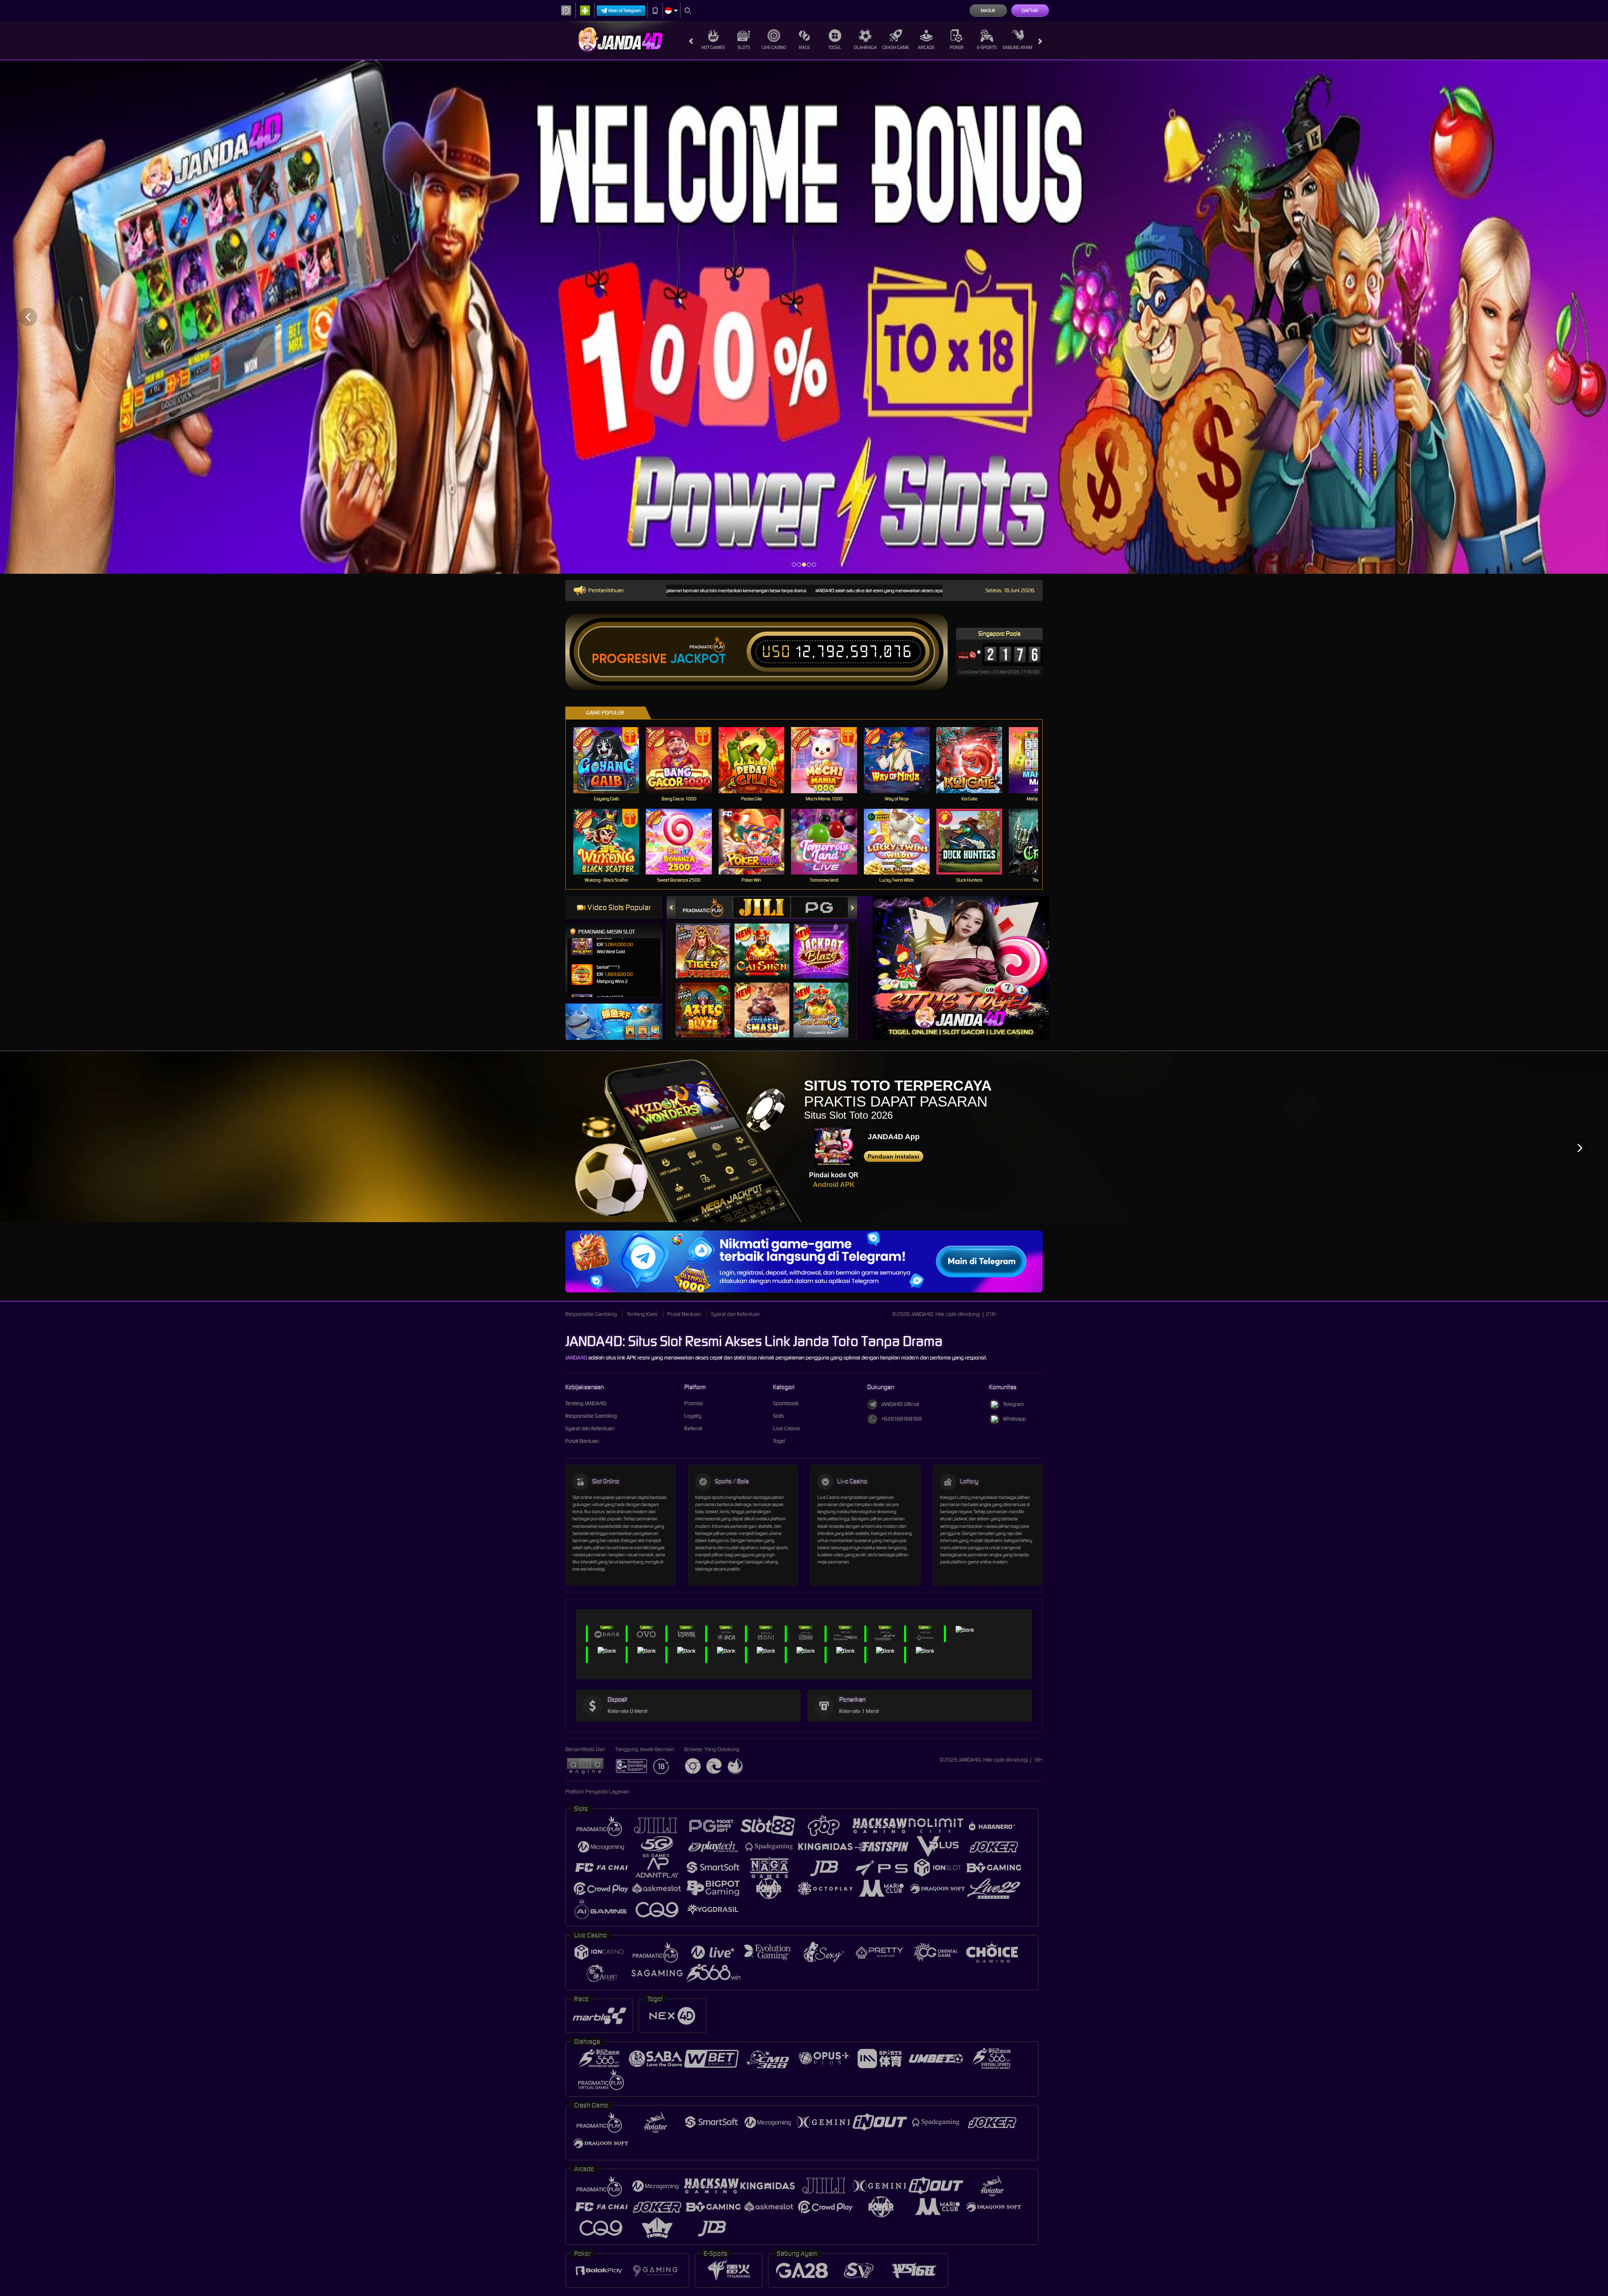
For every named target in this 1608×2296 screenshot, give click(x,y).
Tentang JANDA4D (586, 1403)
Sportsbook (786, 1403)
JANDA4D (576, 1358)
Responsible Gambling (591, 1314)
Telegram (1013, 1404)
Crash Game (896, 47)
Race (804, 47)
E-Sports (987, 47)
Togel (835, 47)
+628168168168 (901, 1419)
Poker (957, 47)
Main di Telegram (625, 10)
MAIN (612, 760)
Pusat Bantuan (684, 1314)
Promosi (694, 1403)
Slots (744, 47)
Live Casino (774, 47)
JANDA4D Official (900, 1404)
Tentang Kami (642, 1314)
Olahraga (865, 47)
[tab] (704, 907)
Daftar (1030, 10)
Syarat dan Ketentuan (736, 1314)
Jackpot (698, 659)
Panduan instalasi (893, 1156)
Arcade (926, 47)
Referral (693, 1428)
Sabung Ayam (1017, 47)
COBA (708, 943)
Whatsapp (1014, 1419)
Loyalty (693, 1416)
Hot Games (713, 47)
